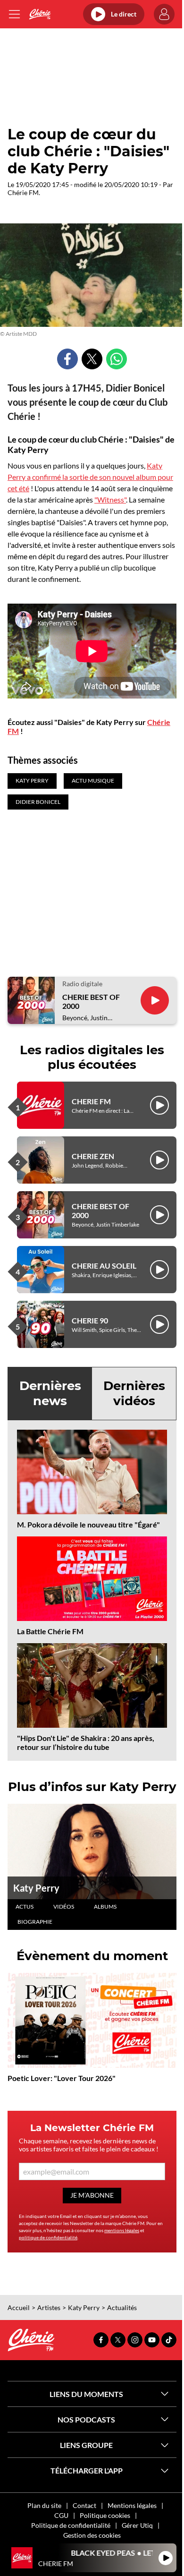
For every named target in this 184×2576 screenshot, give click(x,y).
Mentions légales (132, 2505)
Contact (84, 2505)
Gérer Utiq (137, 2525)
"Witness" (110, 499)
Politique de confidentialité (71, 2525)
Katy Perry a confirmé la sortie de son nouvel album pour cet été (90, 477)
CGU (61, 2515)
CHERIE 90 (90, 1320)
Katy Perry (36, 1888)
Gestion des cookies (92, 2535)
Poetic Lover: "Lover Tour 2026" (62, 2078)
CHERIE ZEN (93, 1156)
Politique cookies (105, 2515)
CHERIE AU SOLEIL (104, 1266)
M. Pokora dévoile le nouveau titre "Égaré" (88, 1524)
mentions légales (122, 2230)
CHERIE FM (91, 1101)
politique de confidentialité (48, 2237)
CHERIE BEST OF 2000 (91, 1001)
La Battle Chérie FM (50, 1631)
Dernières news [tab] (50, 1393)
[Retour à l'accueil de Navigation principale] (40, 14)
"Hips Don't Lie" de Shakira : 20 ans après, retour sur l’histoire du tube (86, 1742)
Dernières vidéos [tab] (134, 1393)
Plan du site (44, 2505)
